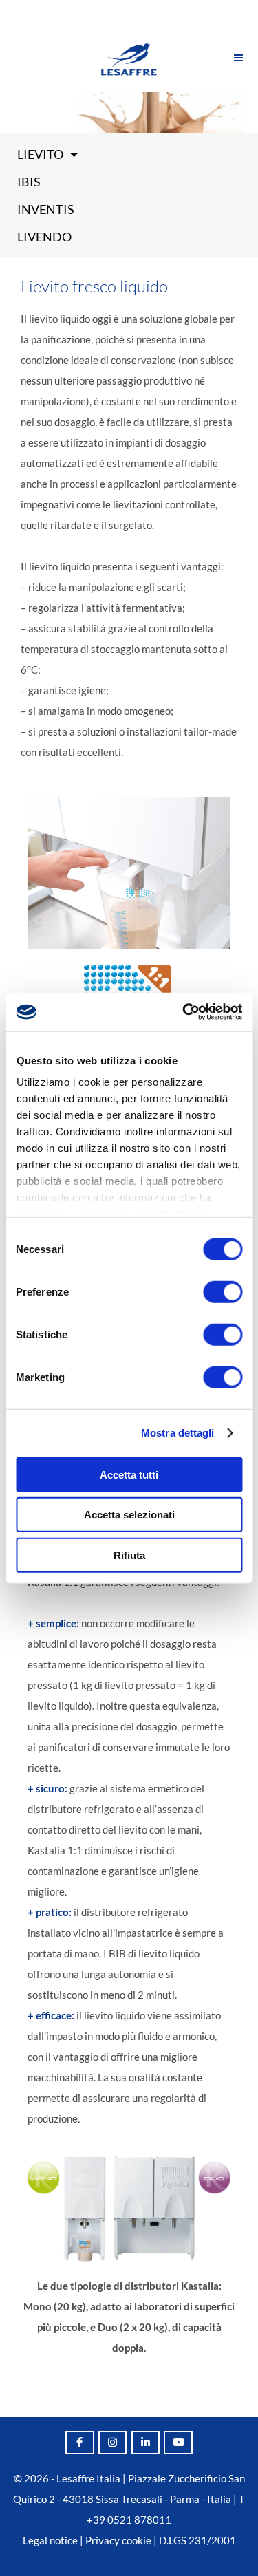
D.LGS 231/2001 (197, 2540)
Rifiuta (129, 1555)
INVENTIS (46, 209)
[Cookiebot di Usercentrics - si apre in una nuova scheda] (184, 1012)
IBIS (29, 182)
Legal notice (50, 2540)
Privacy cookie (118, 2540)
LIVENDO (44, 237)
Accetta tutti (129, 1474)
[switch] (223, 1291)
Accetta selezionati (129, 1515)
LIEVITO (40, 154)
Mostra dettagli (178, 1433)
